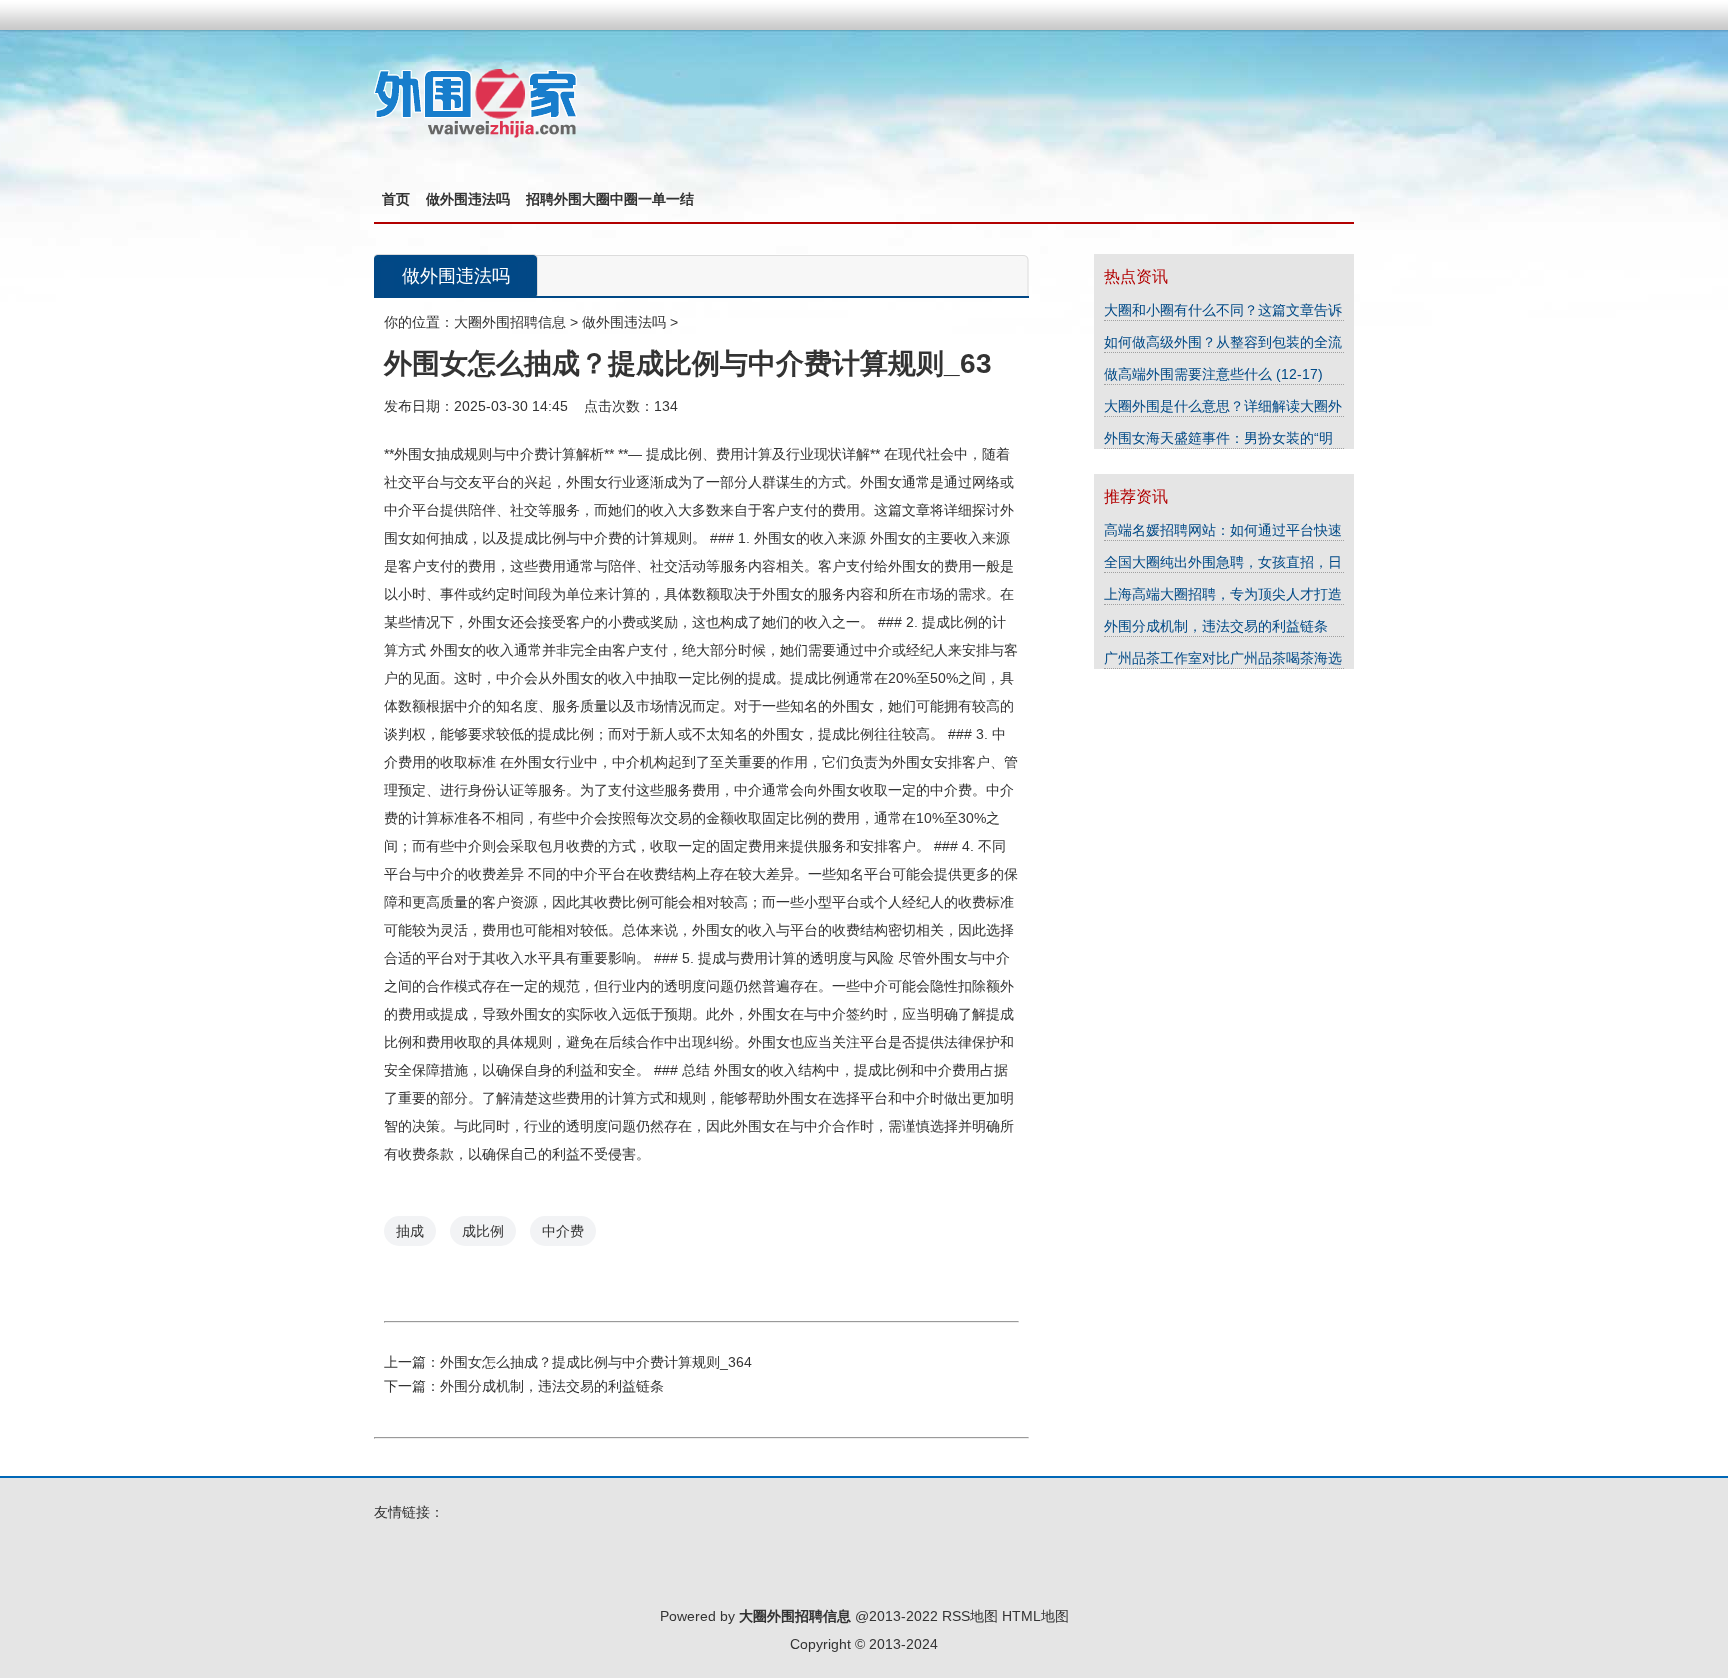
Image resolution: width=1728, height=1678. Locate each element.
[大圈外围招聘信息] (475, 135)
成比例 (483, 1231)
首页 (396, 199)
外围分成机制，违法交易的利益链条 (552, 1386)
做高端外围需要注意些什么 (1190, 374)
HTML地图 (1035, 1616)
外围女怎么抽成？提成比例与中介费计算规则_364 (596, 1362)
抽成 (410, 1231)
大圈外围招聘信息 (510, 322)
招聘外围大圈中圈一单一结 (610, 199)
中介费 (563, 1231)
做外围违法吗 (468, 199)
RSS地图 (970, 1616)
